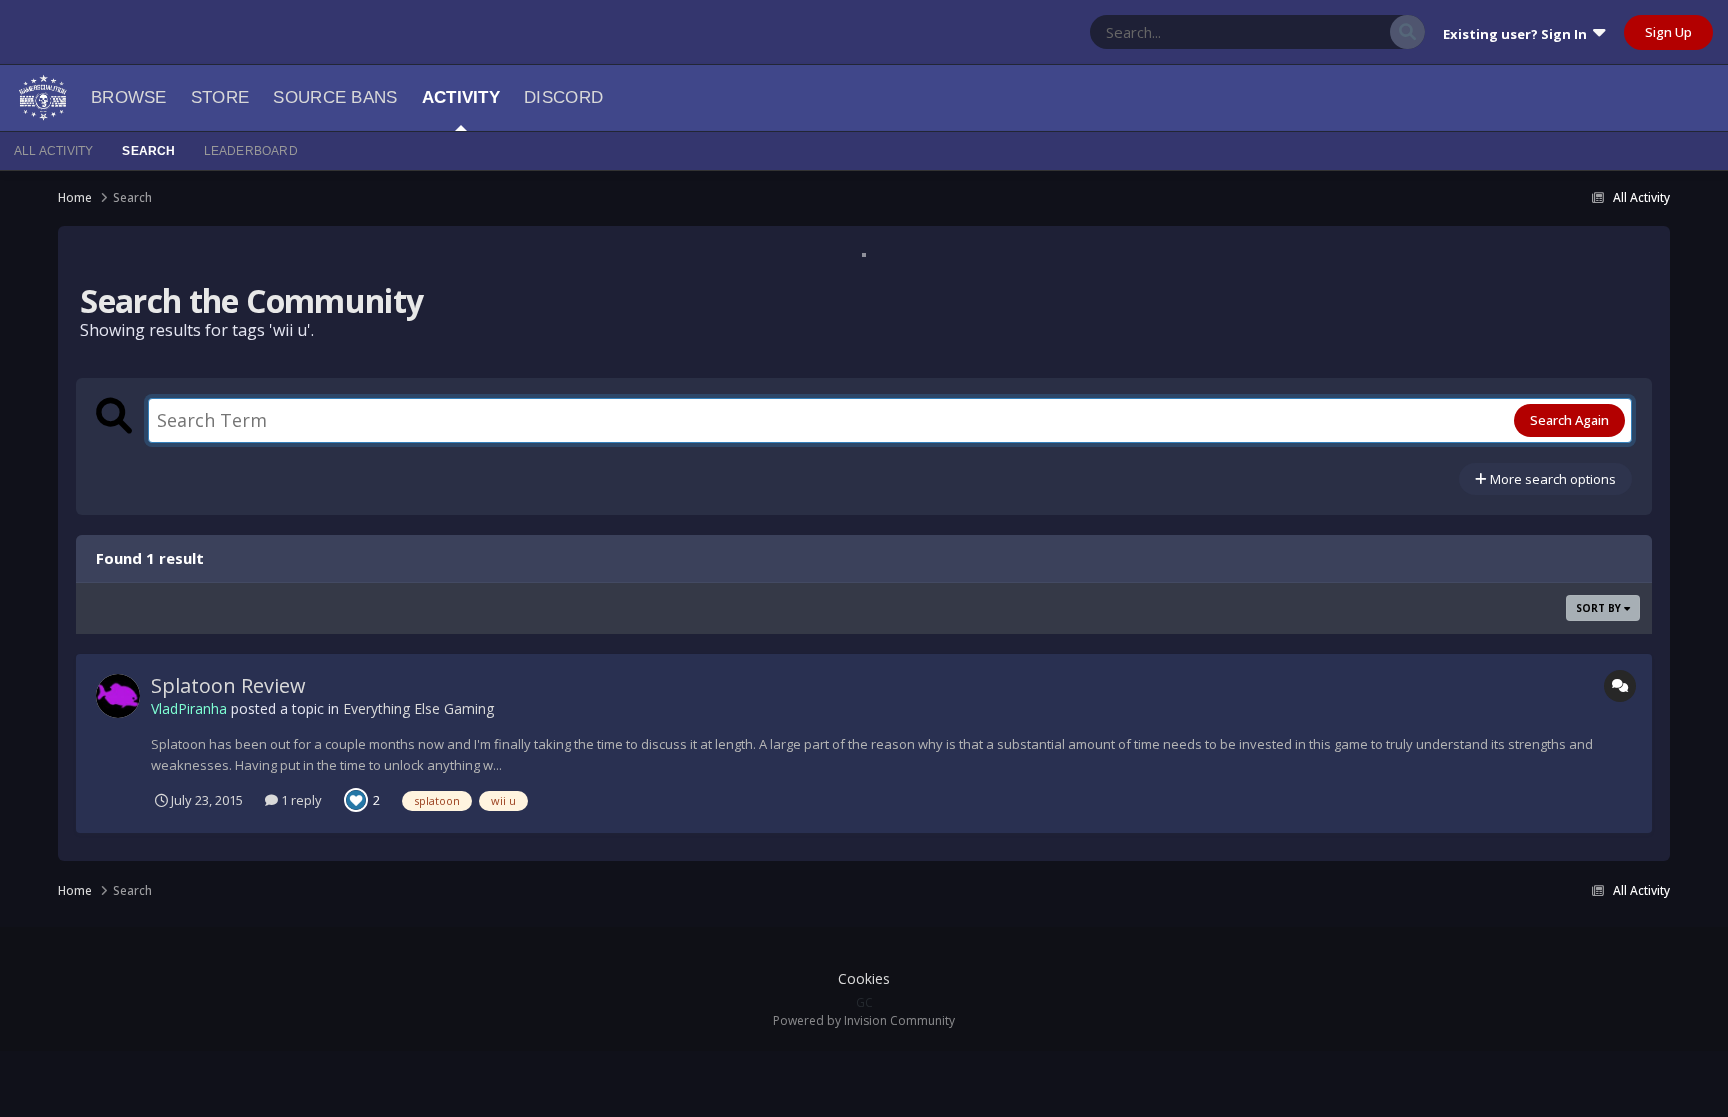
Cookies (864, 978)
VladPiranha (189, 708)
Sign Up (1668, 32)
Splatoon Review (228, 685)
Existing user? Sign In (1518, 34)
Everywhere (1330, 31)
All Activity (53, 151)
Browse (129, 97)
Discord (563, 97)
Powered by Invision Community (864, 1020)
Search (148, 151)
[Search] (1407, 32)
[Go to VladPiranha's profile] (118, 696)
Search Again (1569, 420)
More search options (1551, 479)
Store (220, 97)
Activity (461, 97)
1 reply (300, 800)
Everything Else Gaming (418, 708)
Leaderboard (251, 151)
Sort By (1600, 608)
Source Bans (335, 97)
